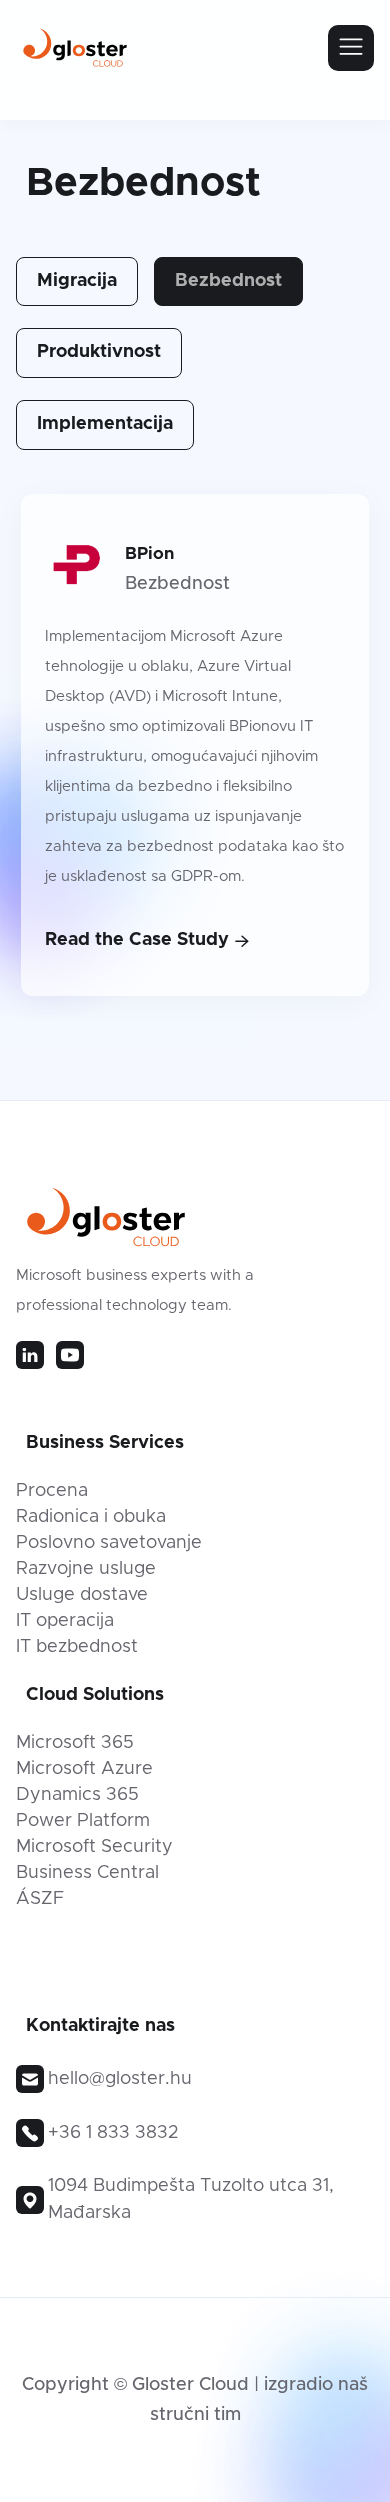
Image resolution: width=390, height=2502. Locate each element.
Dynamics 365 (77, 1795)
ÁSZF (40, 1899)
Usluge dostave (82, 1595)
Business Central (87, 1873)
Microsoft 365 (75, 1743)
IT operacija (65, 1621)
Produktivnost (99, 352)
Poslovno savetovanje (109, 1543)
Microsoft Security (94, 1847)
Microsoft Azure (84, 1769)
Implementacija (105, 424)
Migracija (77, 281)
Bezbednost (228, 281)
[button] (351, 48)
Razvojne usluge (86, 1569)
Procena (52, 1491)
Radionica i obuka (91, 1517)
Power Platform (83, 1821)
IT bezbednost (77, 1647)
